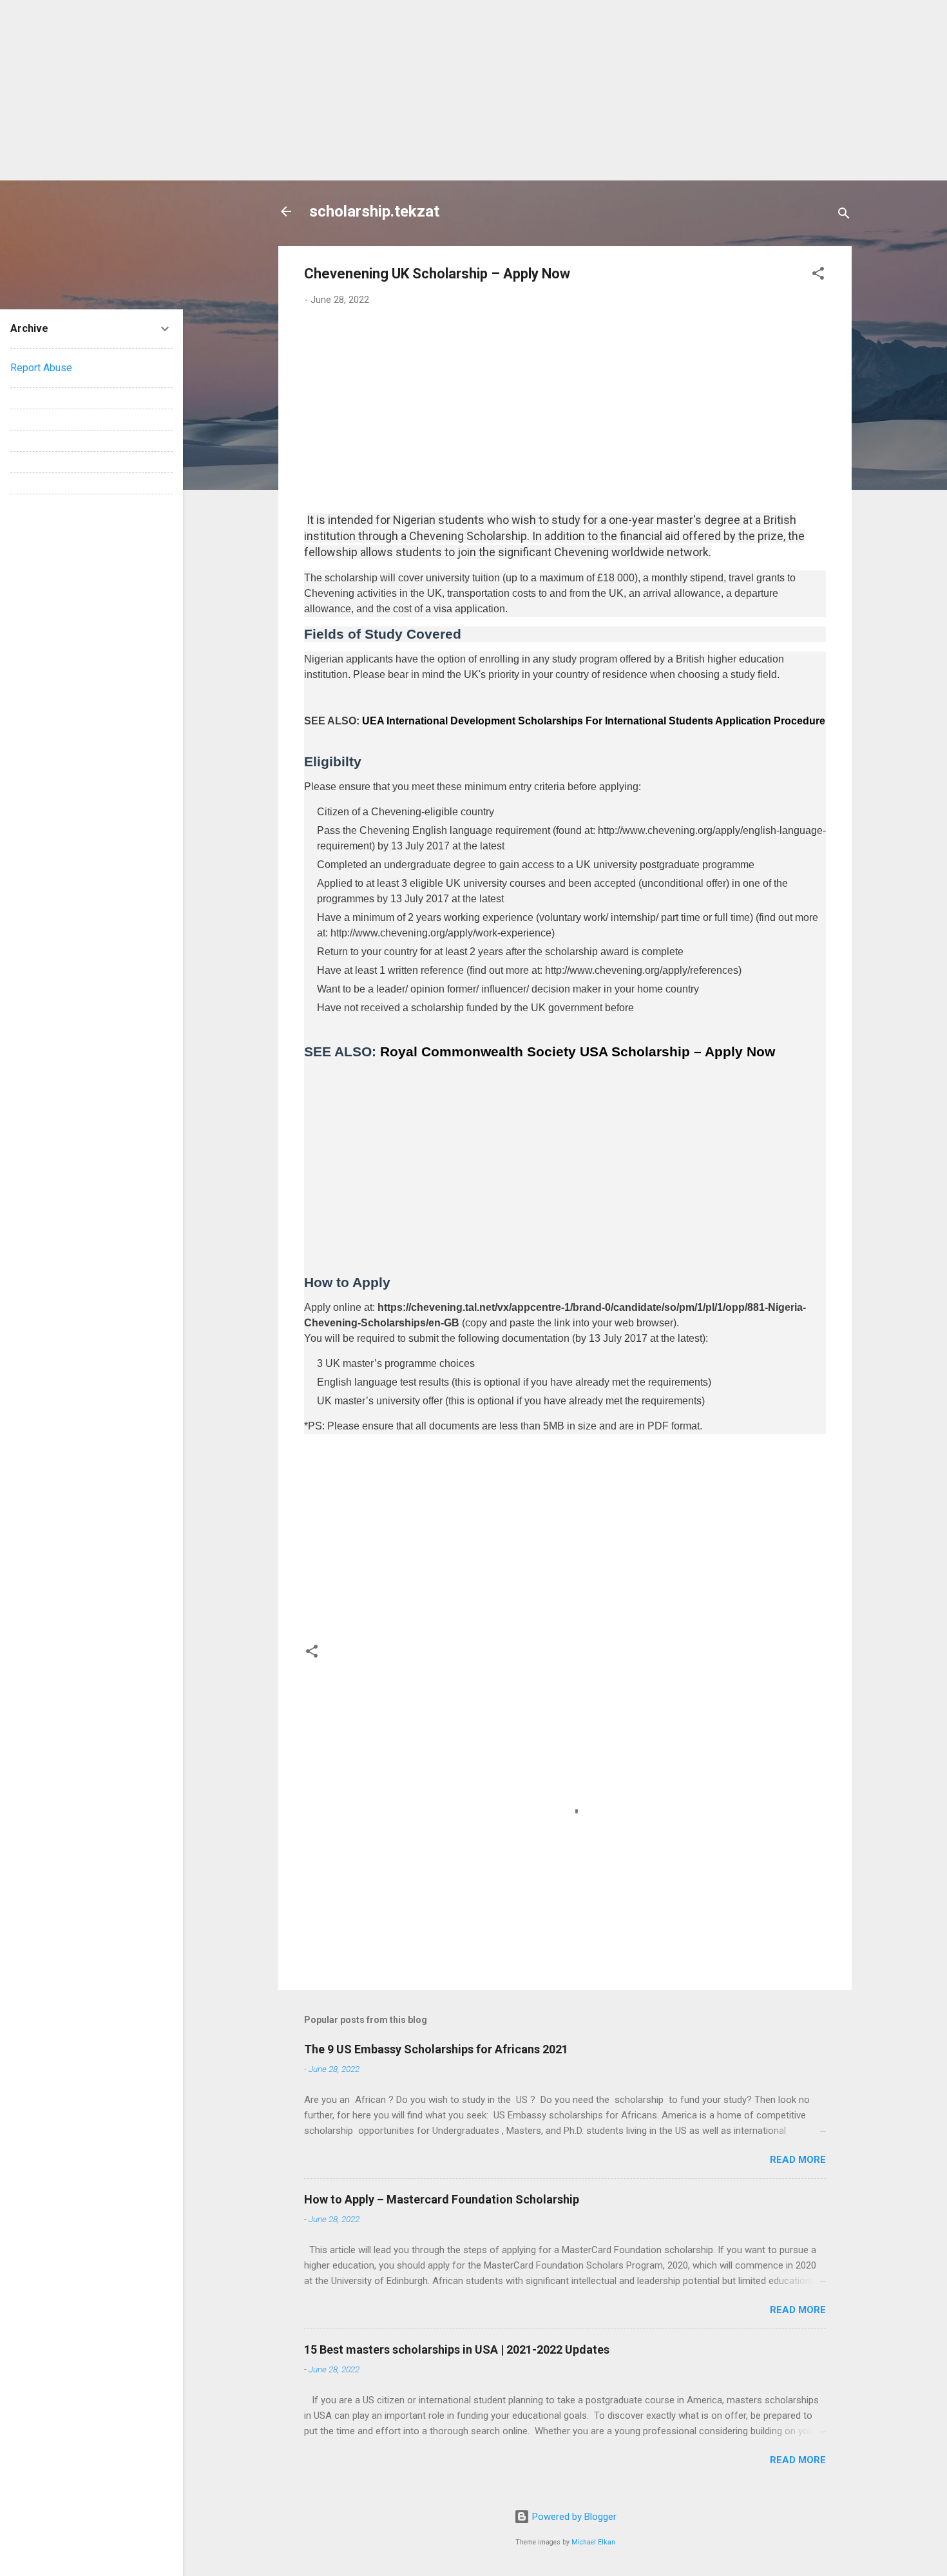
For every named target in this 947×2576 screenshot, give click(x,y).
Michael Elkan (593, 2542)
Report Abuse (41, 368)
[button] (818, 276)
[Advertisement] (387, 90)
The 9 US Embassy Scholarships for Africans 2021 (436, 2049)
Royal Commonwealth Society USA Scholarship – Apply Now (578, 1051)
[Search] (844, 216)
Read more (798, 2160)
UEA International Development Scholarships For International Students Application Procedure (594, 721)
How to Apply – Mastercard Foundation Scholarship (442, 2199)
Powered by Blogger (573, 2517)
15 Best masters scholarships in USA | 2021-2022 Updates (457, 2349)
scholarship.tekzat (374, 211)
